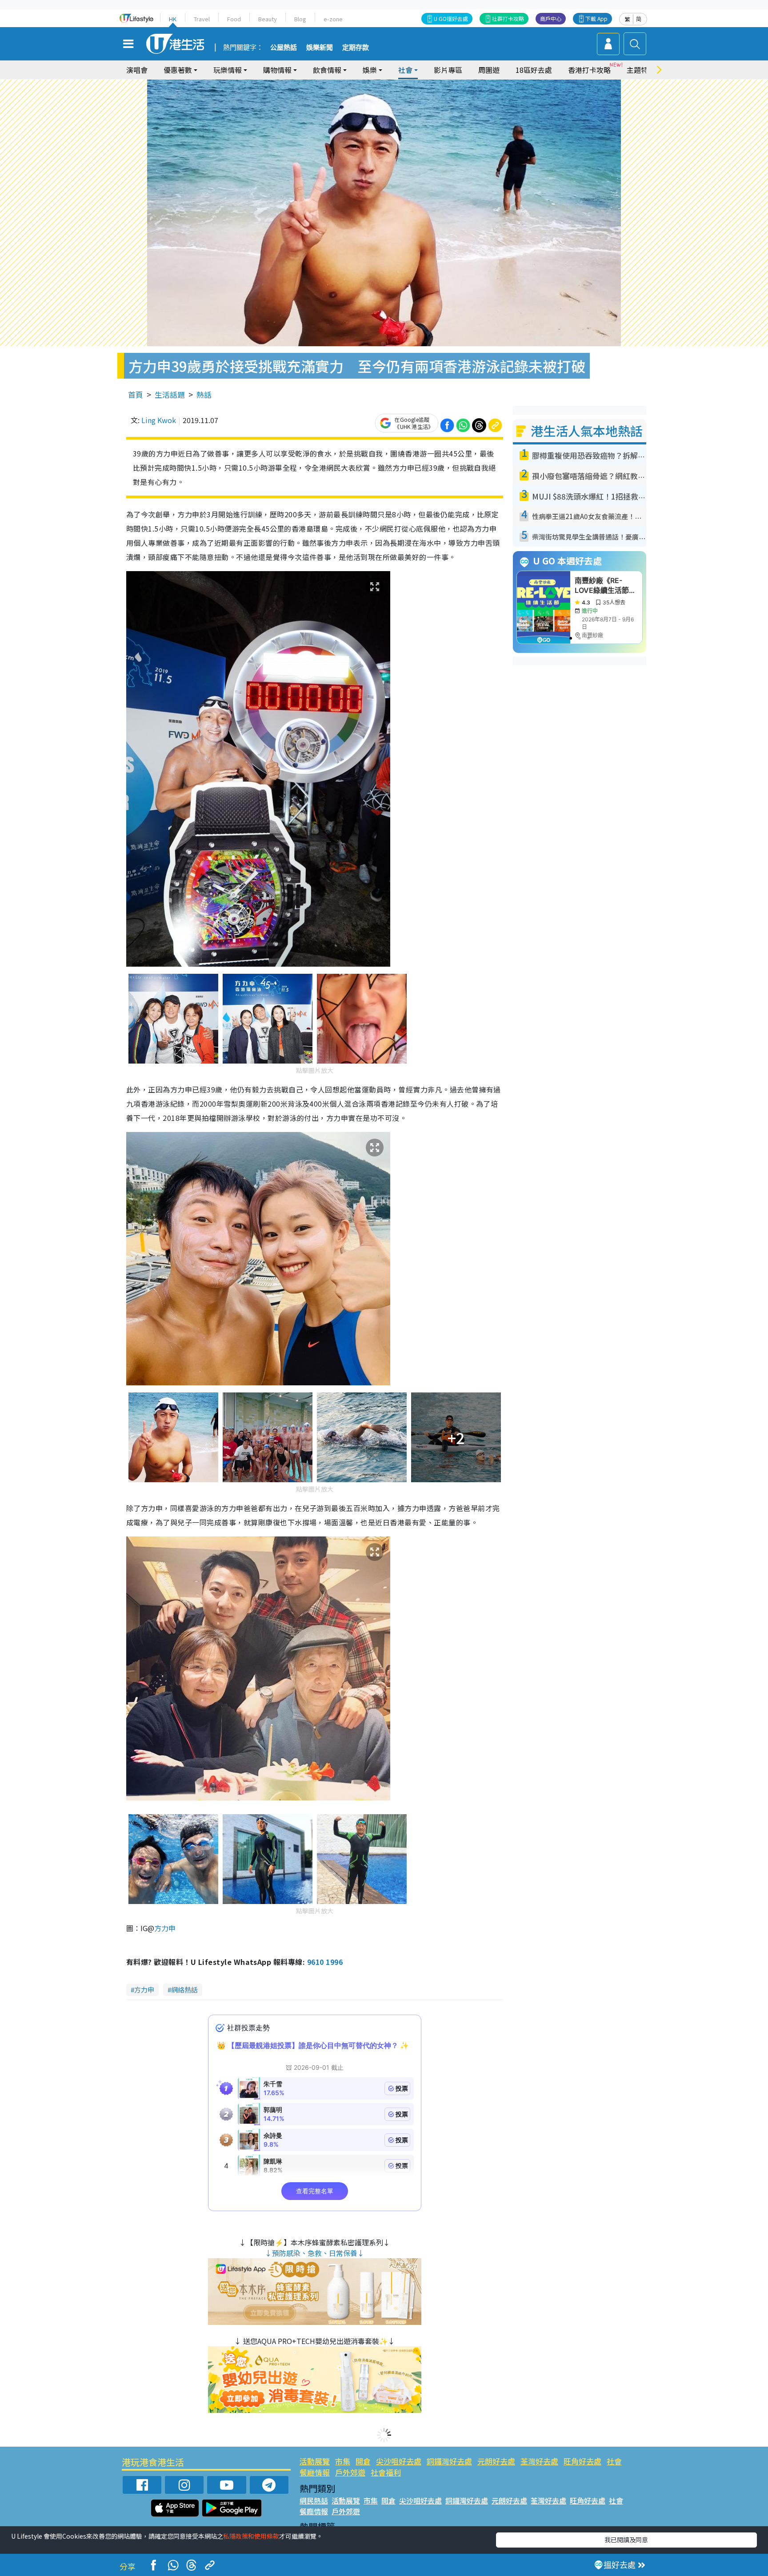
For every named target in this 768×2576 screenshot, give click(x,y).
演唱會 (137, 70)
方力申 (165, 1928)
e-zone (333, 19)
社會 (614, 2461)
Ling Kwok (159, 420)
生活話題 (170, 394)
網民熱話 (314, 2500)
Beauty (268, 19)
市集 (343, 2461)
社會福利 (386, 2472)
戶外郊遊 (350, 2472)
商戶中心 (551, 18)
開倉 (363, 2461)
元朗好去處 (496, 2461)
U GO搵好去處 (451, 18)
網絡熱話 (184, 1990)
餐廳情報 (315, 2472)
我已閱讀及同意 (626, 2540)
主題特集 (641, 70)
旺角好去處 (582, 2461)
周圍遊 (489, 70)
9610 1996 (325, 1962)
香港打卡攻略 (589, 70)
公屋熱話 (284, 48)
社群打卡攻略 (508, 18)
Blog (300, 19)
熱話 (204, 394)
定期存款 (356, 48)
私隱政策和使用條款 (251, 2536)
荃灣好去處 (539, 2461)
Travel (202, 19)
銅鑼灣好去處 (449, 2461)
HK (173, 19)
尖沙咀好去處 (399, 2461)
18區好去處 (534, 70)
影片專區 (448, 70)
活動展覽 (315, 2461)
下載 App (596, 18)
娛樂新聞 (320, 48)
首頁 (136, 394)
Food (234, 19)
